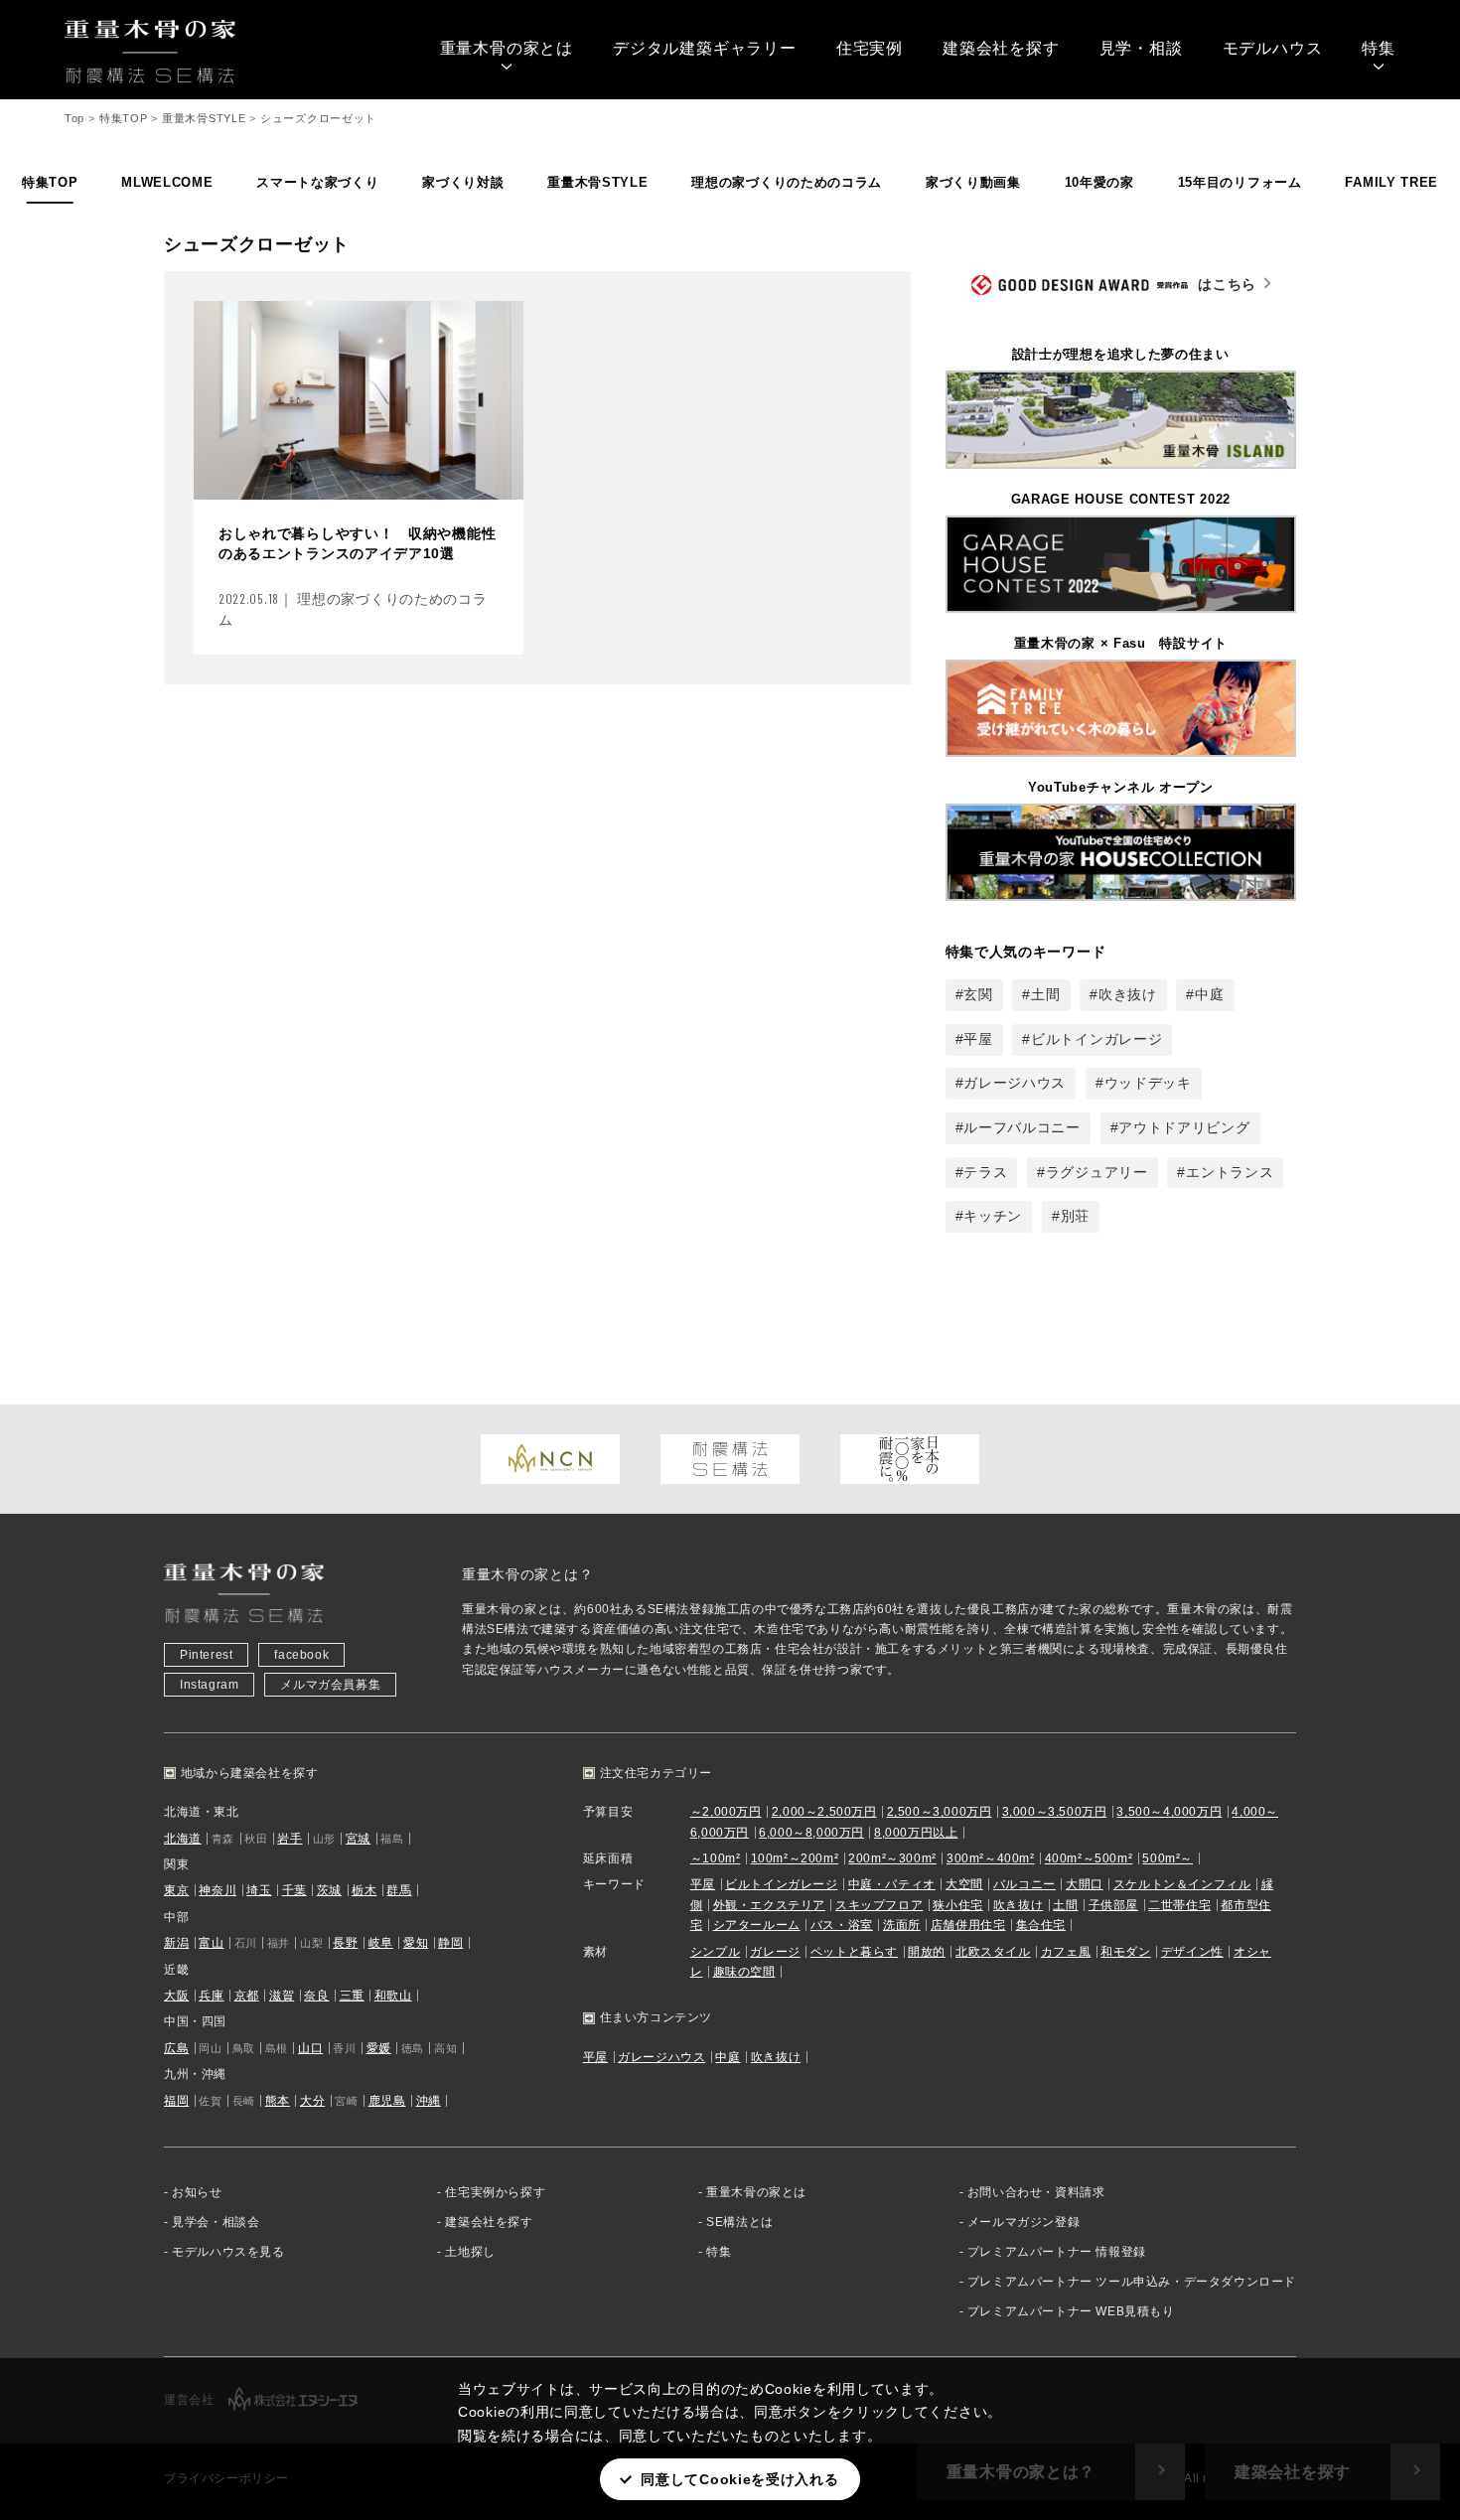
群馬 (399, 1890)
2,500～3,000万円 (940, 1812)
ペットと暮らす (854, 1952)
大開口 (1085, 1884)
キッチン (993, 1216)
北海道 (183, 1839)
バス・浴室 (842, 1925)
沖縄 (429, 2101)
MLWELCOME (167, 182)
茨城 (329, 1890)
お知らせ (197, 2192)
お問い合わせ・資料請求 (1036, 2192)
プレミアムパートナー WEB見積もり (1071, 2311)
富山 (211, 1943)
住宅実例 (870, 48)
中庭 (1209, 994)
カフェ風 (1066, 1952)
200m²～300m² (892, 1858)
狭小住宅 (957, 1905)
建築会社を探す (1001, 48)
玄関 (978, 994)
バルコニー (1024, 1884)
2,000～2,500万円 (824, 1812)
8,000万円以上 (916, 1833)
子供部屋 (1113, 1905)
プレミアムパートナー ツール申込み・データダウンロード (1132, 2282)
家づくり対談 (463, 182)
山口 (310, 2048)
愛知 (416, 1943)
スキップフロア (879, 1905)
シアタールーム (757, 1925)
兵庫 (211, 1996)
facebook (301, 1655)
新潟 (176, 1943)
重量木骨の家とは (507, 48)
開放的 (927, 1952)
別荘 (1075, 1216)
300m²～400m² (991, 1858)
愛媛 (379, 2048)
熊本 (278, 2101)
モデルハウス (1273, 48)
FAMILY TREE (1391, 182)
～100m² (716, 1858)
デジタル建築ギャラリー (705, 48)
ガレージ (775, 1952)
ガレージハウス (1015, 1083)
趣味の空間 (744, 1972)
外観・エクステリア (769, 1905)
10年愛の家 (1099, 182)
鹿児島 (387, 2101)
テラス (985, 1172)
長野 (345, 1943)
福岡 (176, 2101)
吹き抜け (1128, 994)
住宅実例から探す (495, 2192)
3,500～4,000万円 (1169, 1812)
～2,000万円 (726, 1812)
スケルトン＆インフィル (1182, 1884)
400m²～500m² (1089, 1858)
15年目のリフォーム (1240, 182)
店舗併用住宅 (968, 1925)
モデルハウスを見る (228, 2252)
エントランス (1230, 1172)
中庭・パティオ (892, 1884)
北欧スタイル (993, 1952)
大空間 (964, 1884)
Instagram (209, 1685)
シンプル (715, 1952)
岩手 (290, 1839)
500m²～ (1168, 1858)
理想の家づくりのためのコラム (787, 182)
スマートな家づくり (317, 182)
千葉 (294, 1890)
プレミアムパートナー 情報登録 (1057, 2252)
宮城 (358, 1839)
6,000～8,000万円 (811, 1833)
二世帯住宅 (1179, 1905)
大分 (312, 2101)
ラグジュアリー (1097, 1172)
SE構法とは (740, 2222)
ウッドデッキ (1148, 1083)
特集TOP (50, 182)
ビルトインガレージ (1096, 1039)
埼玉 (259, 1890)
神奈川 (218, 1890)
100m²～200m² (795, 1858)
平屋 (978, 1039)
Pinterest (206, 1655)
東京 (176, 1890)
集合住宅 (1041, 1925)
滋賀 (282, 1996)
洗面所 (902, 1925)
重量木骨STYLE (597, 182)
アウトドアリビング (1184, 1127)
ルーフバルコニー (1022, 1127)
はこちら (1227, 284)
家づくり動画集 (973, 182)
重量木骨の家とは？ (527, 1574)
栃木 (364, 1890)
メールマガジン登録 (1023, 2222)
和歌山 (393, 1996)
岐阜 (381, 1943)
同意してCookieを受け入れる (739, 2479)
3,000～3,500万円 (1055, 1812)
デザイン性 (1192, 1952)
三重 (352, 1996)
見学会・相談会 (216, 2222)
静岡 (450, 1943)
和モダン (1125, 1952)
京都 (247, 1996)
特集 (1379, 48)
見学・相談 (1141, 48)
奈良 (316, 1996)
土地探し (470, 2252)
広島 (176, 2048)
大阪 (176, 1996)
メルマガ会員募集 (330, 1685)
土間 (1045, 994)
